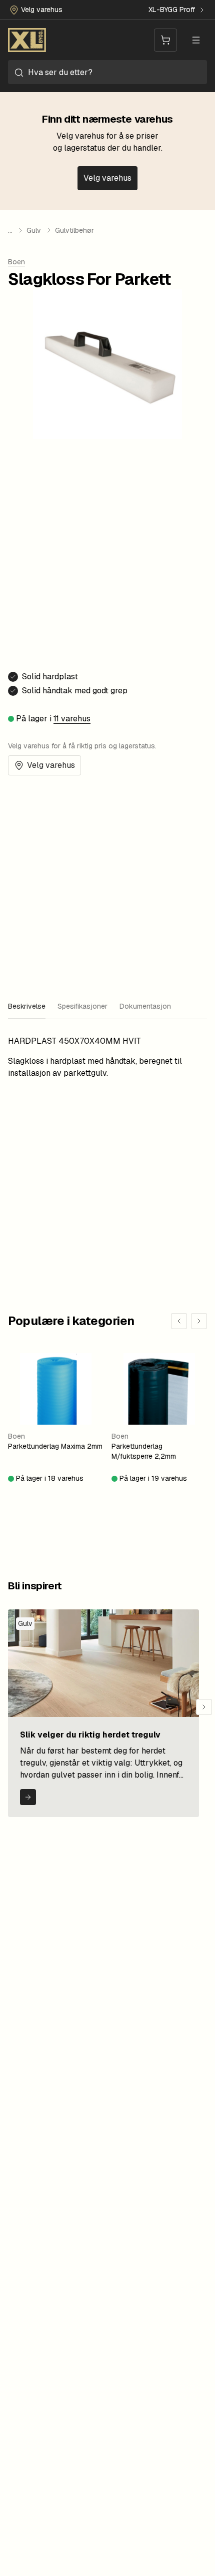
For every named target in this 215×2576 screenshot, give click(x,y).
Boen (16, 262)
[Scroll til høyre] (204, 1707)
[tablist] (107, 1007)
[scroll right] (199, 1321)
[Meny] (196, 40)
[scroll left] (179, 1321)
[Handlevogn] (165, 40)
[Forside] (27, 40)
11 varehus (72, 719)
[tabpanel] (107, 1057)
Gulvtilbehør (74, 230)
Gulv (34, 230)
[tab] (27, 1007)
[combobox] (107, 72)
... (10, 230)
